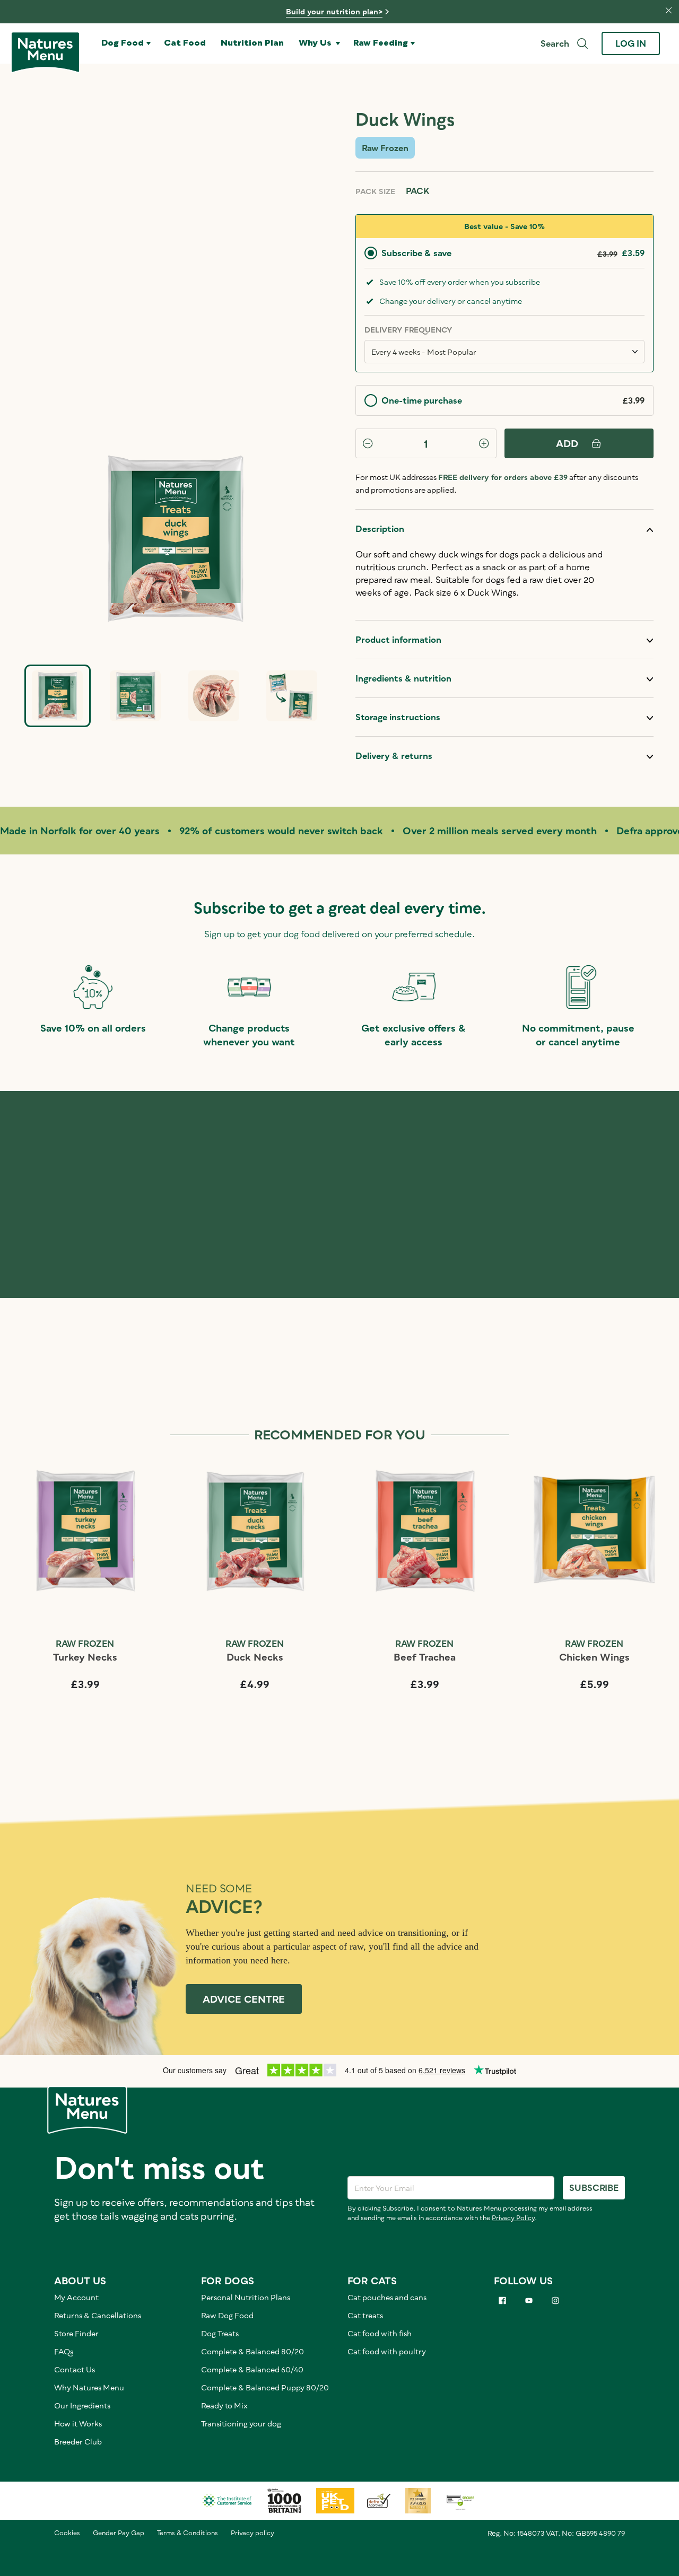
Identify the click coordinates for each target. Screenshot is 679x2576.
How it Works (78, 2424)
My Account (76, 2297)
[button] (126, 43)
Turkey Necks (85, 1657)
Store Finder (76, 2333)
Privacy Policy (513, 2218)
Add (567, 443)
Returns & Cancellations (98, 2315)
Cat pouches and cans (387, 2297)
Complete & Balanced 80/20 (253, 2351)
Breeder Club (78, 2442)
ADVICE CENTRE (244, 1999)
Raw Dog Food (227, 2315)
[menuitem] (126, 43)
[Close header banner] (663, 9)
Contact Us (75, 2369)
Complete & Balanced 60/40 (252, 2369)
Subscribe (594, 2188)
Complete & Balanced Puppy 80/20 (265, 2387)
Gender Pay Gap (119, 2533)
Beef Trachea (425, 1657)
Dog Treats (220, 2333)
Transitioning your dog (241, 2424)
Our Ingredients (82, 2405)
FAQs (64, 2351)
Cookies (67, 2533)
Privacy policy (253, 2533)
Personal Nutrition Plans (246, 2297)
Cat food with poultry (387, 2351)
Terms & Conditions (188, 2533)
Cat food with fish (380, 2333)
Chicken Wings (594, 1657)
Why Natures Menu (89, 2387)
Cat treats (365, 2315)
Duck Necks (255, 1657)
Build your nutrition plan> (334, 11)
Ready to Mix (224, 2405)
